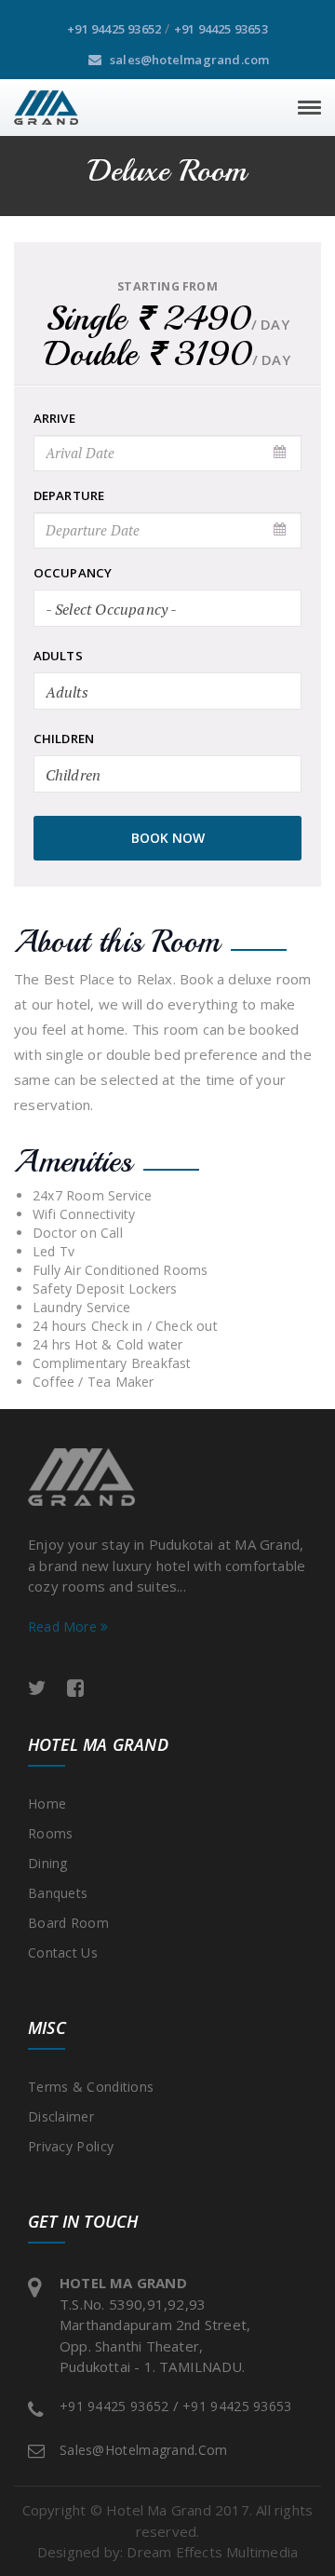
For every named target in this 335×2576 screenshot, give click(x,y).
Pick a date (281, 453)
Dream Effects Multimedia (212, 2552)
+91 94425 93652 (114, 29)
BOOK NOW (168, 838)
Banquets (58, 1893)
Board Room (68, 1923)
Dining (48, 1863)
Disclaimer (61, 2116)
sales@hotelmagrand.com (188, 60)
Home (47, 1803)
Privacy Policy (71, 2146)
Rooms (51, 1833)
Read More (64, 1627)
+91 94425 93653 (221, 29)
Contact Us (63, 1952)
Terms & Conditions (91, 2087)
